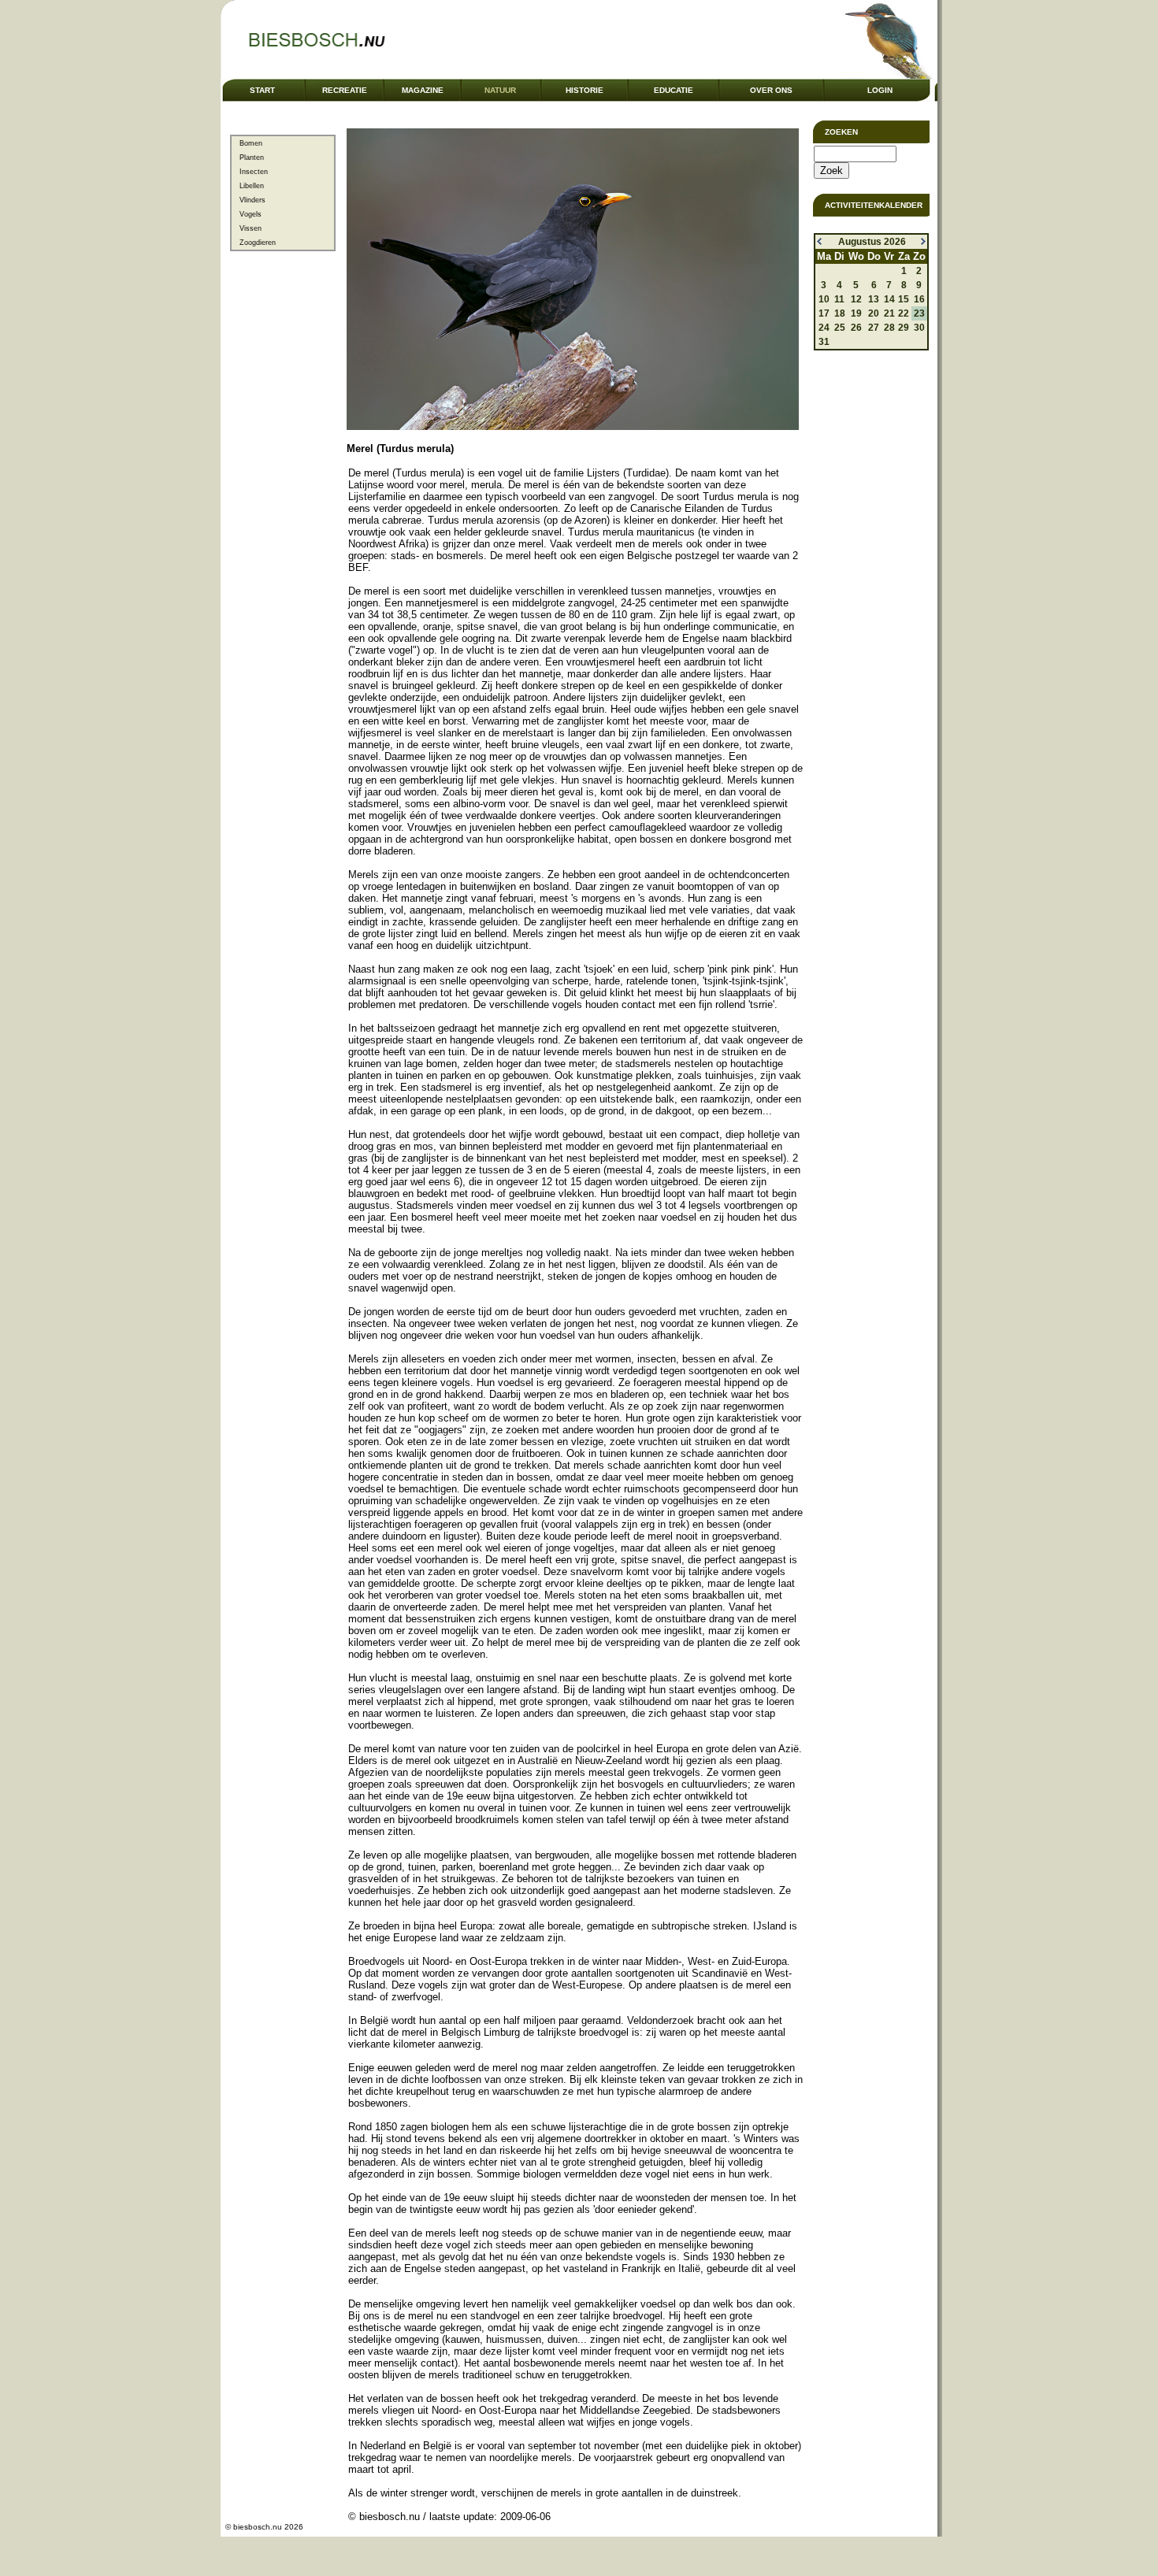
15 (904, 299)
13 (874, 299)
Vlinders (252, 200)
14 (889, 299)
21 (889, 313)
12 (856, 299)
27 (874, 328)
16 (919, 299)
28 (889, 328)
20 (874, 313)
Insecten (254, 172)
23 (919, 313)
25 (840, 328)
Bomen (251, 143)
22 (904, 313)
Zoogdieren (258, 243)
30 (919, 328)
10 (824, 299)
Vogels (251, 214)
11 (839, 299)
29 (904, 328)
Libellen (252, 186)
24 (824, 328)
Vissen (251, 228)
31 (824, 342)
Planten (252, 158)
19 (856, 313)
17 (824, 313)
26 (856, 328)
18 (840, 313)
